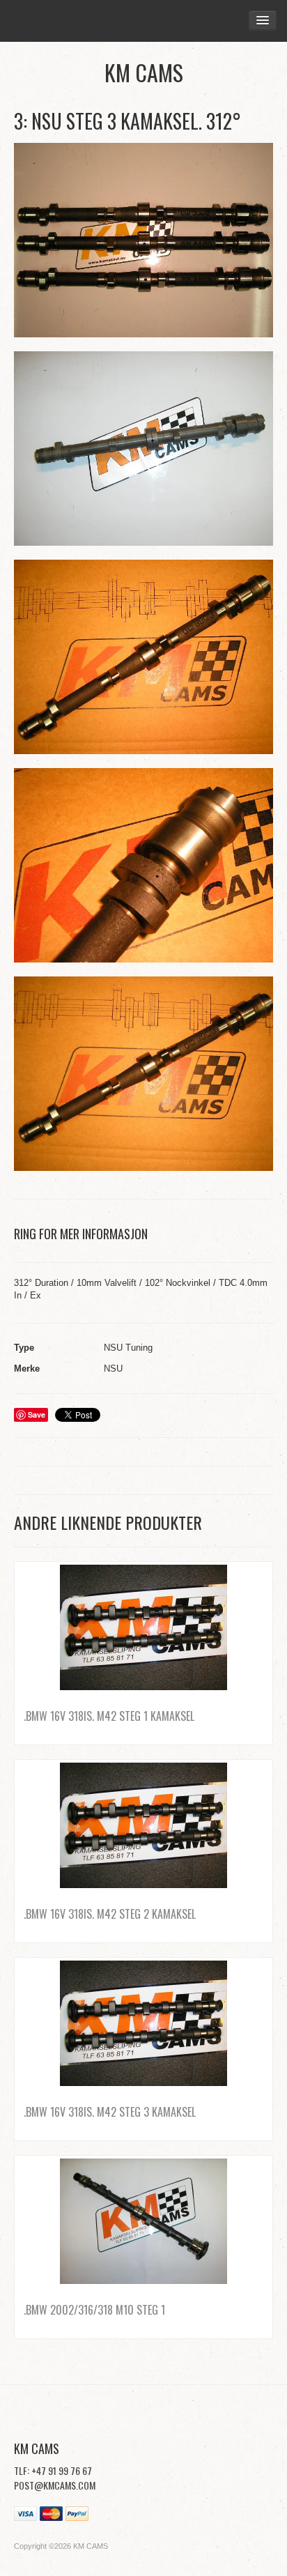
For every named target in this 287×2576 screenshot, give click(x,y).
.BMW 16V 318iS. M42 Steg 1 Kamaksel (109, 1716)
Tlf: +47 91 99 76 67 (53, 2470)
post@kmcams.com (55, 2485)
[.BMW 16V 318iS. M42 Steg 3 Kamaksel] (143, 2023)
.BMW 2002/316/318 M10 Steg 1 (94, 2310)
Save (37, 1414)
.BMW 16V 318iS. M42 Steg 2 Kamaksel (110, 1914)
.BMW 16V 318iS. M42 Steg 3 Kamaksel (110, 2112)
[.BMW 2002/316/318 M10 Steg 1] (143, 2221)
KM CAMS (144, 72)
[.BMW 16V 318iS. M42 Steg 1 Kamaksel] (143, 1627)
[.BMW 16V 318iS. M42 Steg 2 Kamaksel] (143, 1825)
